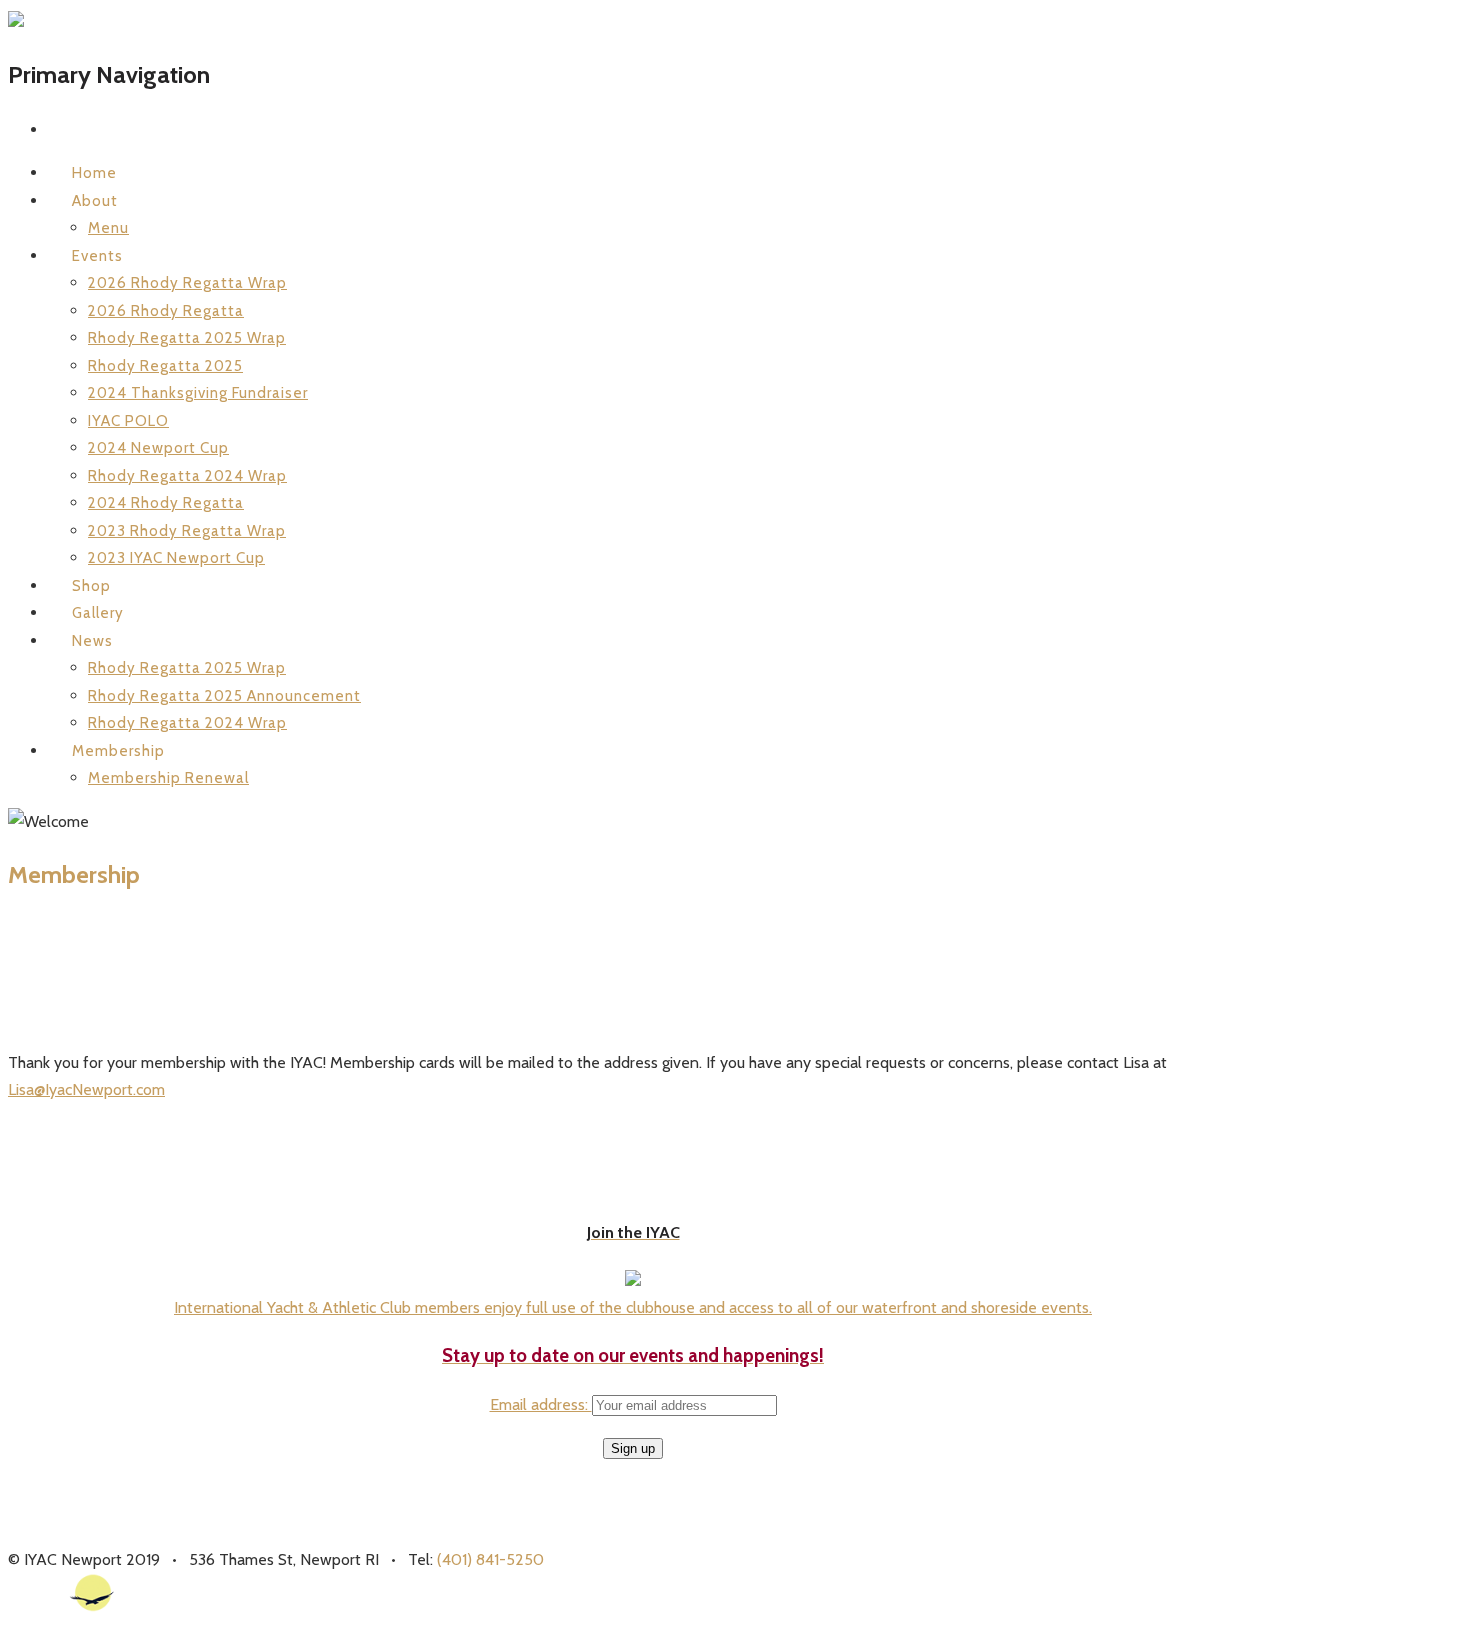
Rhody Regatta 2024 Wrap (187, 476)
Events (97, 256)
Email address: (541, 1404)
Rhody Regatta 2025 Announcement (224, 696)
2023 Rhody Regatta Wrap (187, 531)
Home (94, 173)
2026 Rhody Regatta (166, 311)
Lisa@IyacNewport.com (86, 1089)
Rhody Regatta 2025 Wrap (187, 338)
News (92, 641)
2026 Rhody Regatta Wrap (187, 283)
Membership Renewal (168, 778)
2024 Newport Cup (158, 448)
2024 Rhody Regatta (166, 503)
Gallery (98, 613)
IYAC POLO (128, 421)
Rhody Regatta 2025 (165, 366)
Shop (91, 586)
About (95, 201)
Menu (108, 228)
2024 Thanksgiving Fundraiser (198, 393)
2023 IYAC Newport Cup (176, 558)
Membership (118, 751)
